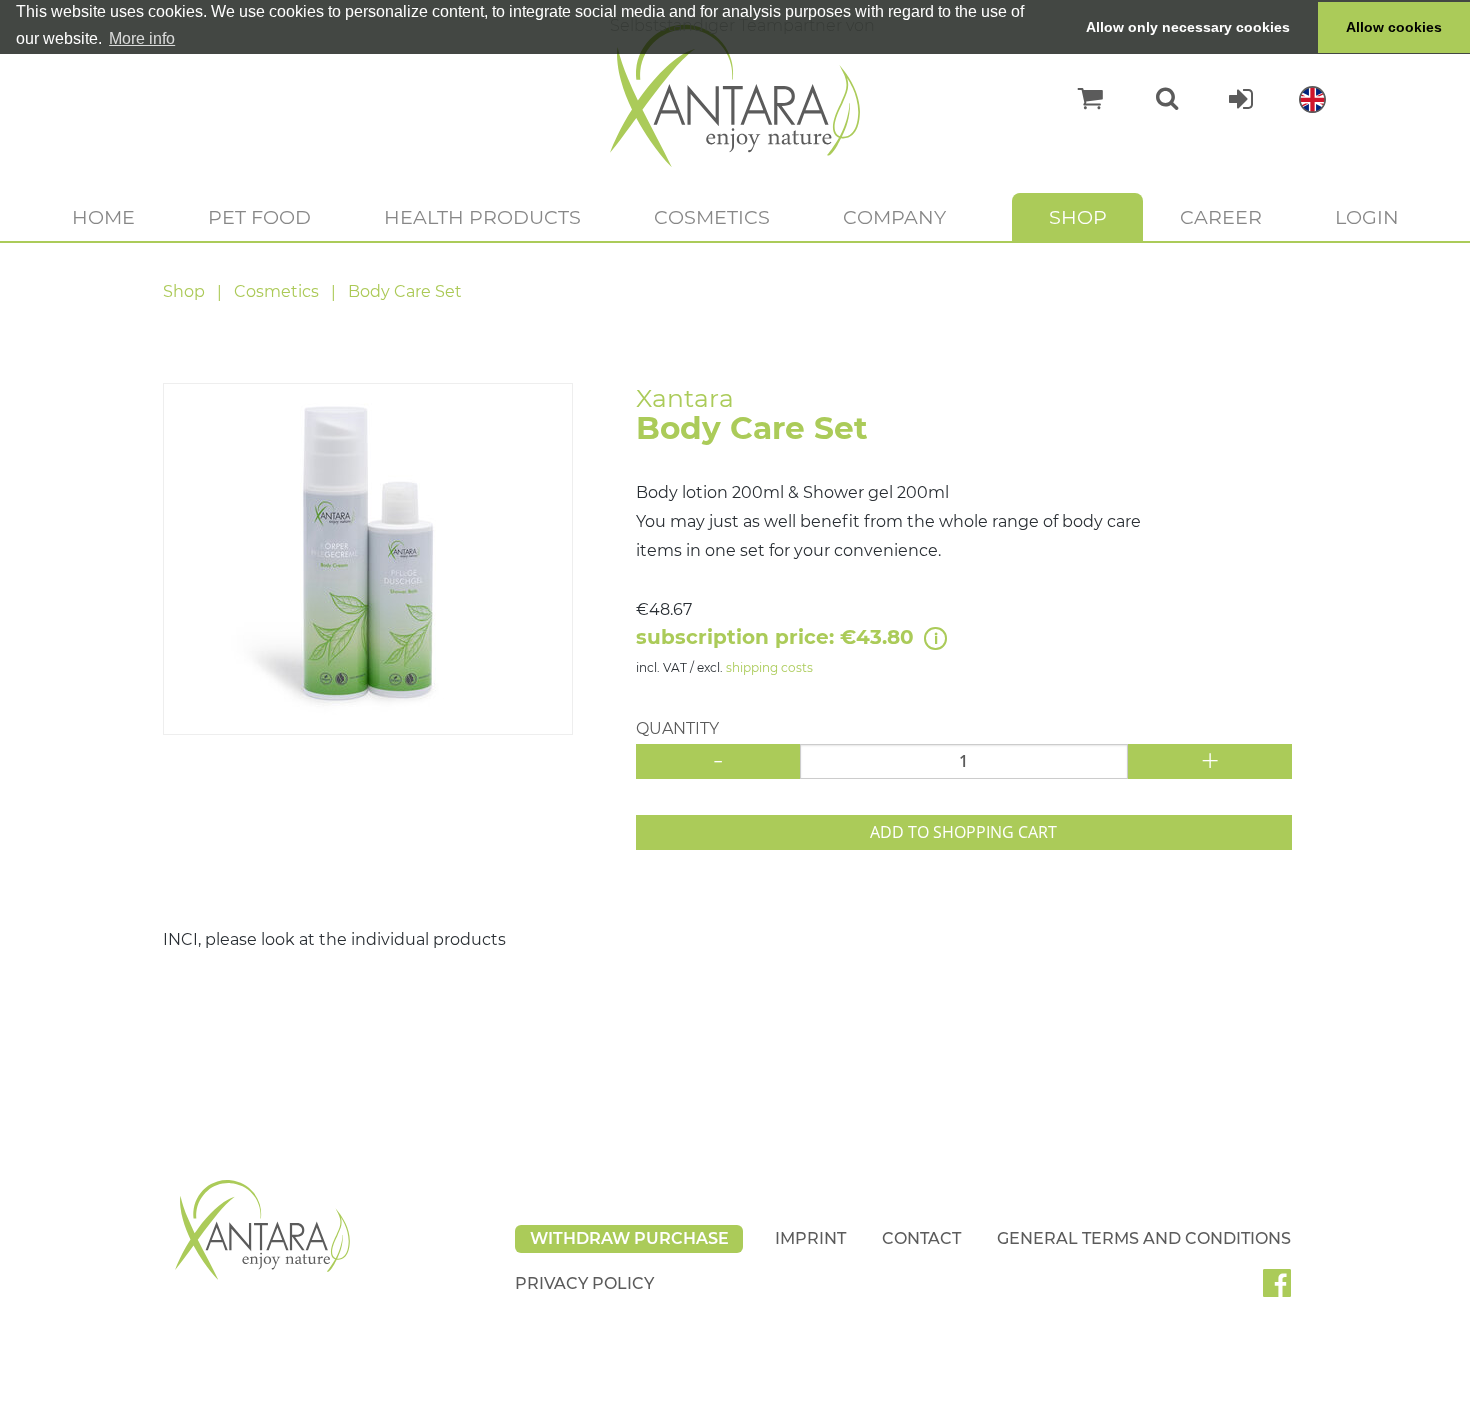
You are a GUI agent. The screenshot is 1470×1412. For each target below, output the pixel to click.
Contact (921, 1238)
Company (894, 217)
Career (1221, 217)
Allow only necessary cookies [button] (1188, 27)
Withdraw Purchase (629, 1238)
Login (1367, 217)
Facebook (1285, 1290)
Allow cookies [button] (1394, 27)
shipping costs (769, 667)
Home (103, 217)
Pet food (259, 217)
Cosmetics (712, 217)
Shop (1078, 217)
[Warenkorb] (1080, 99)
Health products (482, 217)
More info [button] (142, 38)
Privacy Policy (584, 1283)
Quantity (677, 728)
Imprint (810, 1238)
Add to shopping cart (963, 832)
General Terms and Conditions (1144, 1238)
